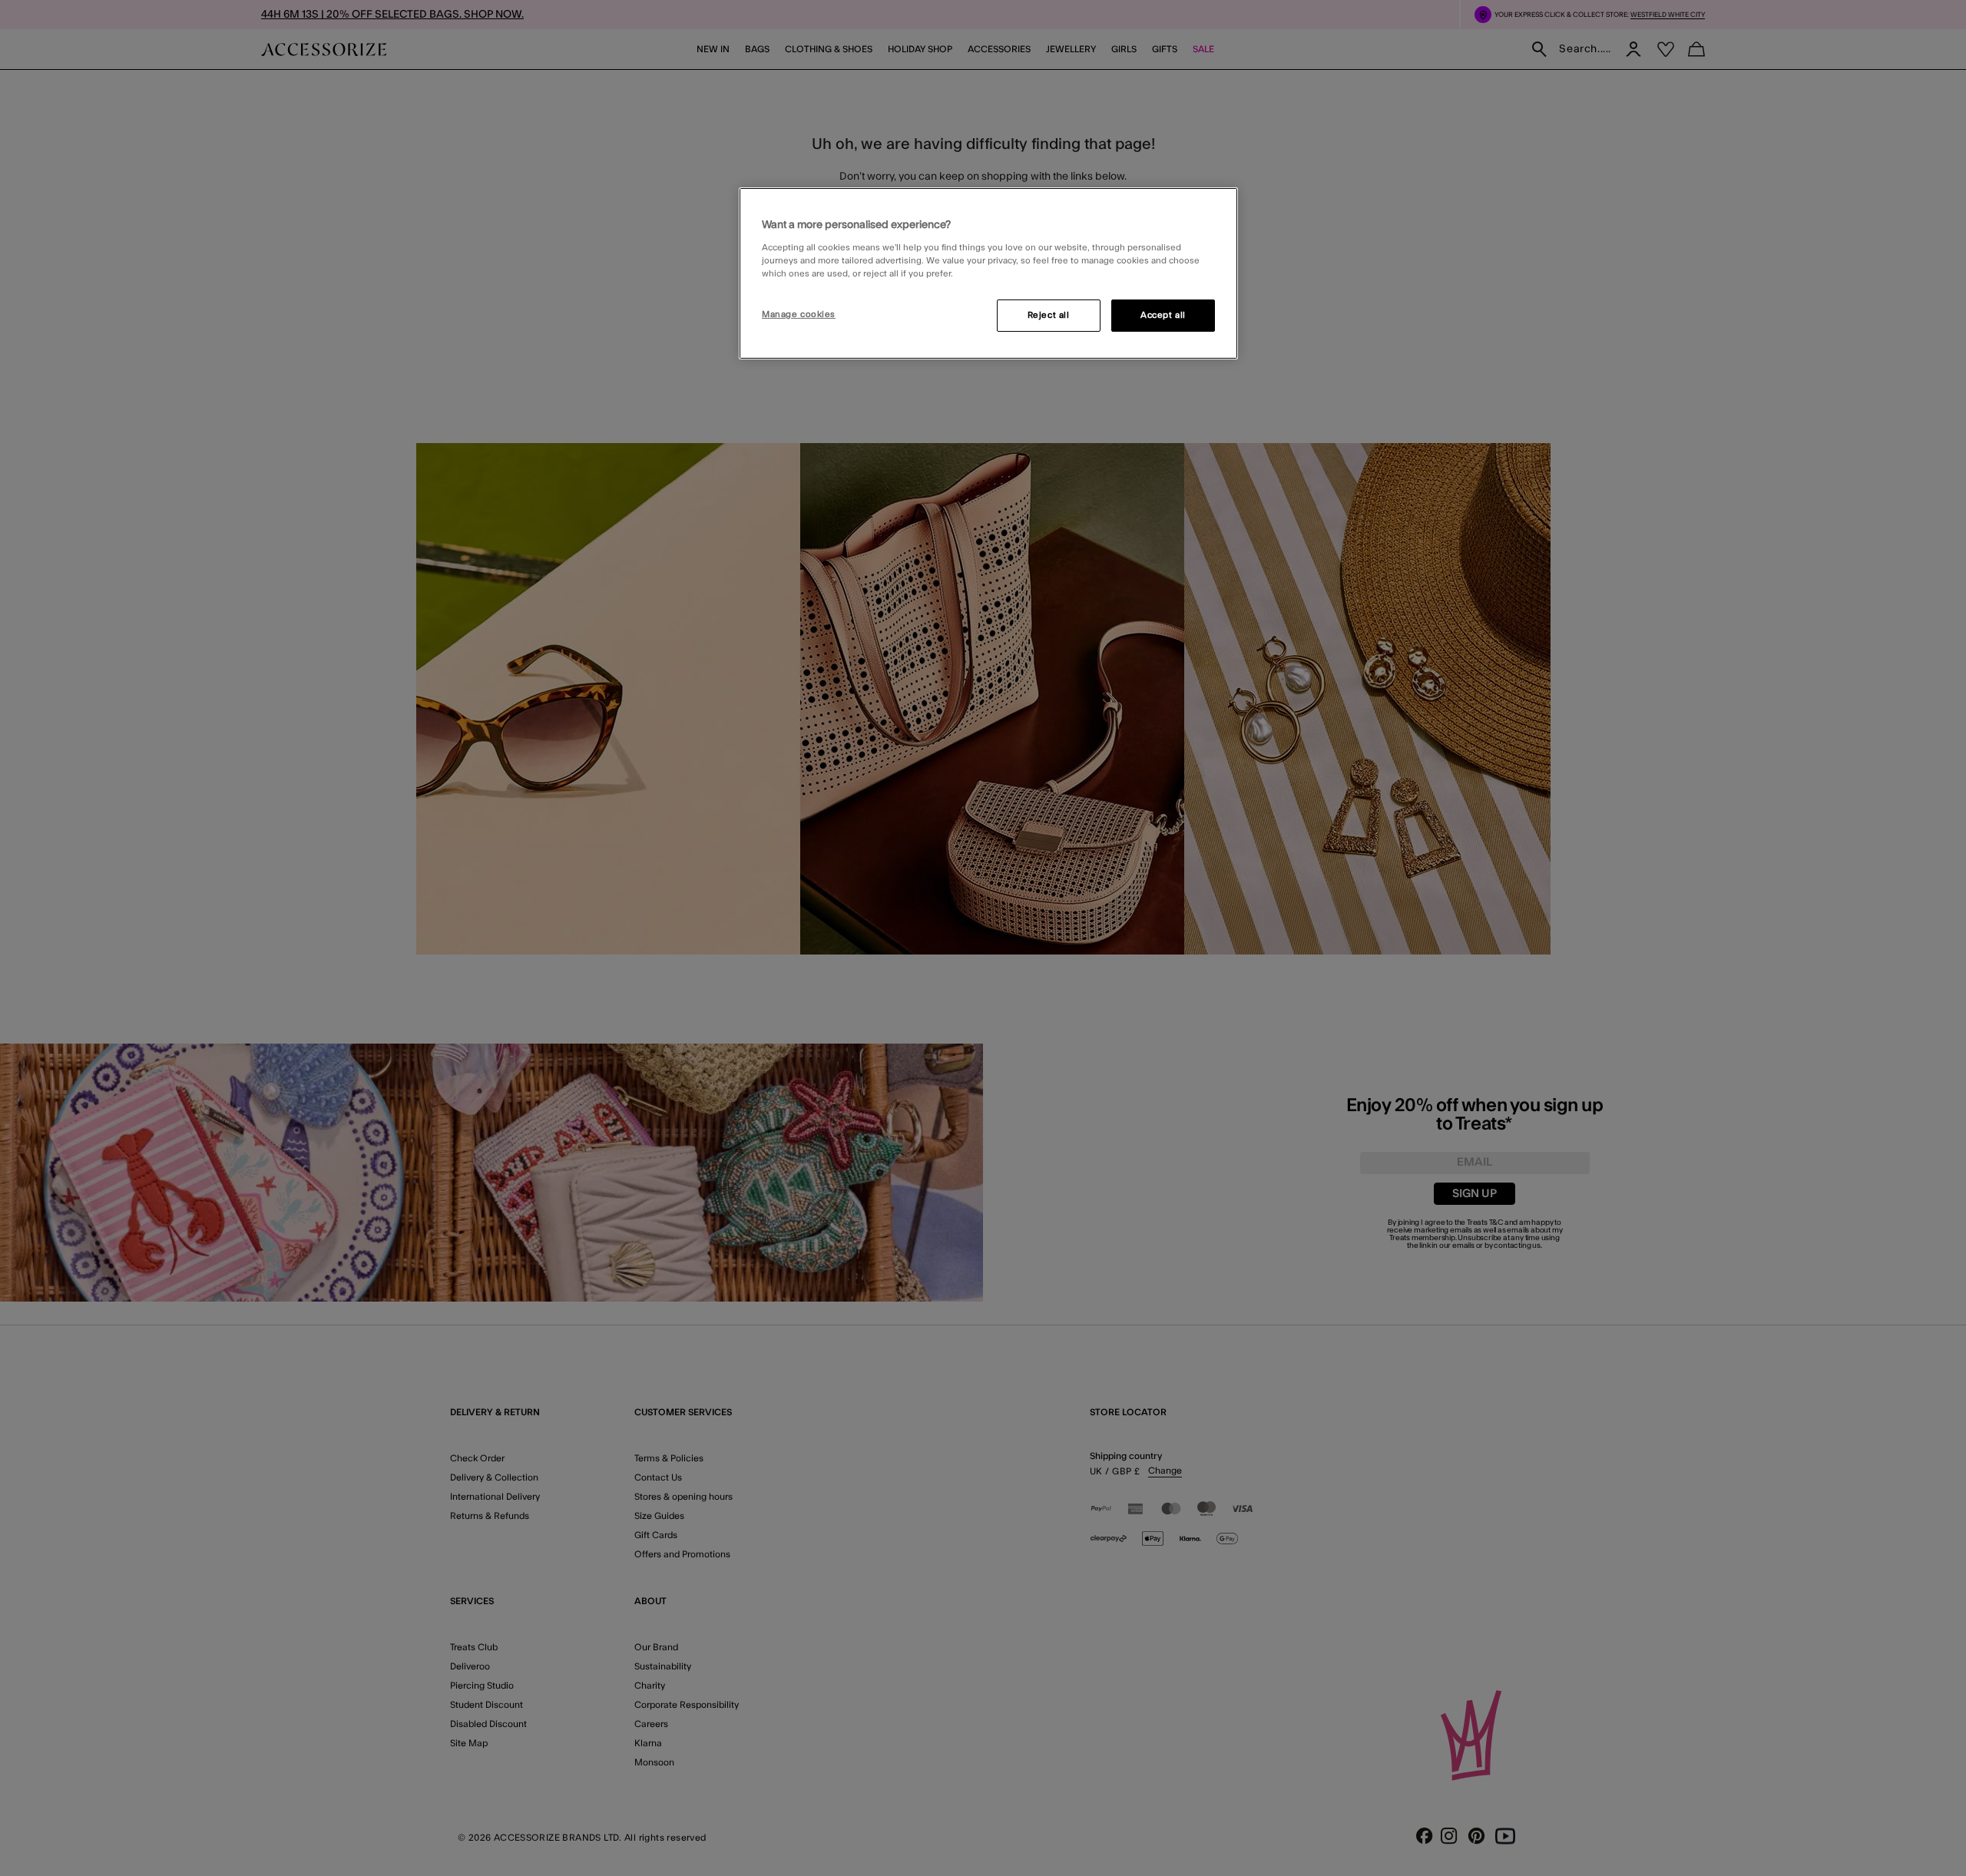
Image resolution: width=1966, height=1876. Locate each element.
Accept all (1163, 315)
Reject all (1049, 315)
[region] (988, 273)
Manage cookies (799, 314)
